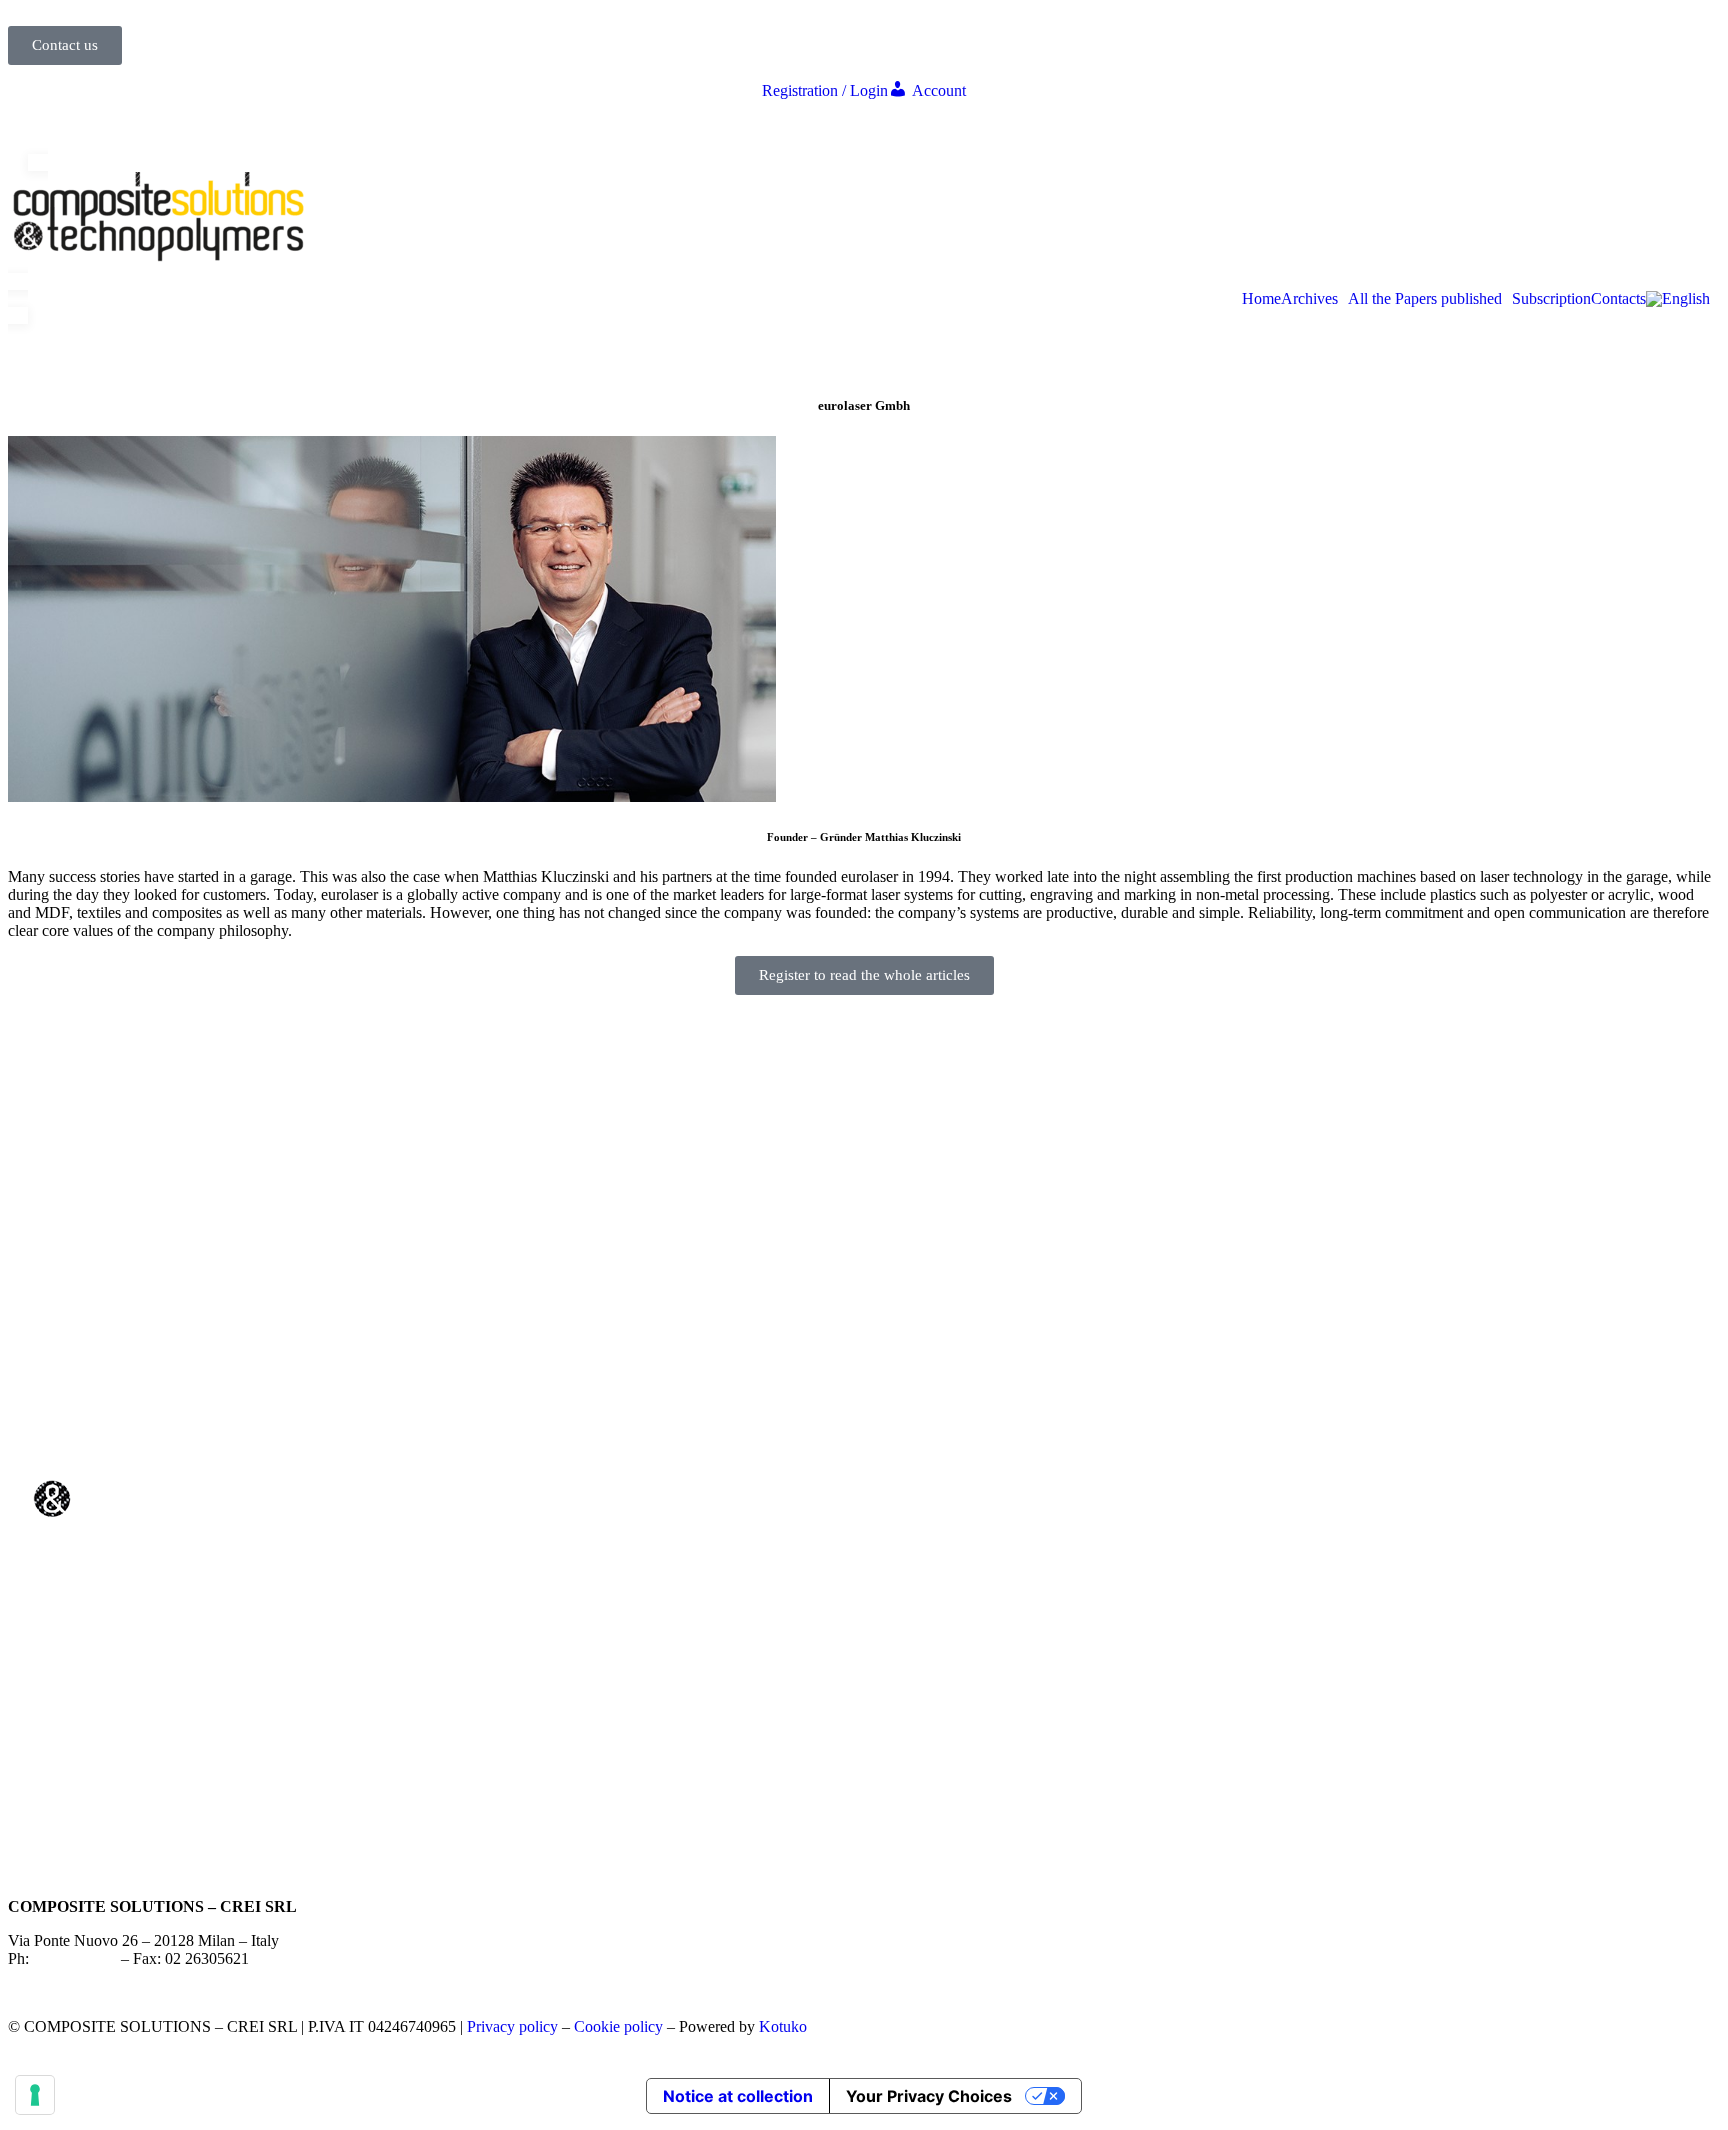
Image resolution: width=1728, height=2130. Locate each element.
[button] (1314, 299)
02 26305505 (75, 1958)
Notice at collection (738, 2096)
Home (1261, 299)
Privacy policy (512, 2026)
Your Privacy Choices (929, 2096)
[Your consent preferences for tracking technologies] (35, 2095)
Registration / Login (825, 91)
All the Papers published (1425, 299)
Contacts (1618, 299)
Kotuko (783, 2026)
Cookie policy (618, 2026)
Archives (1309, 299)
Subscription (1551, 299)
